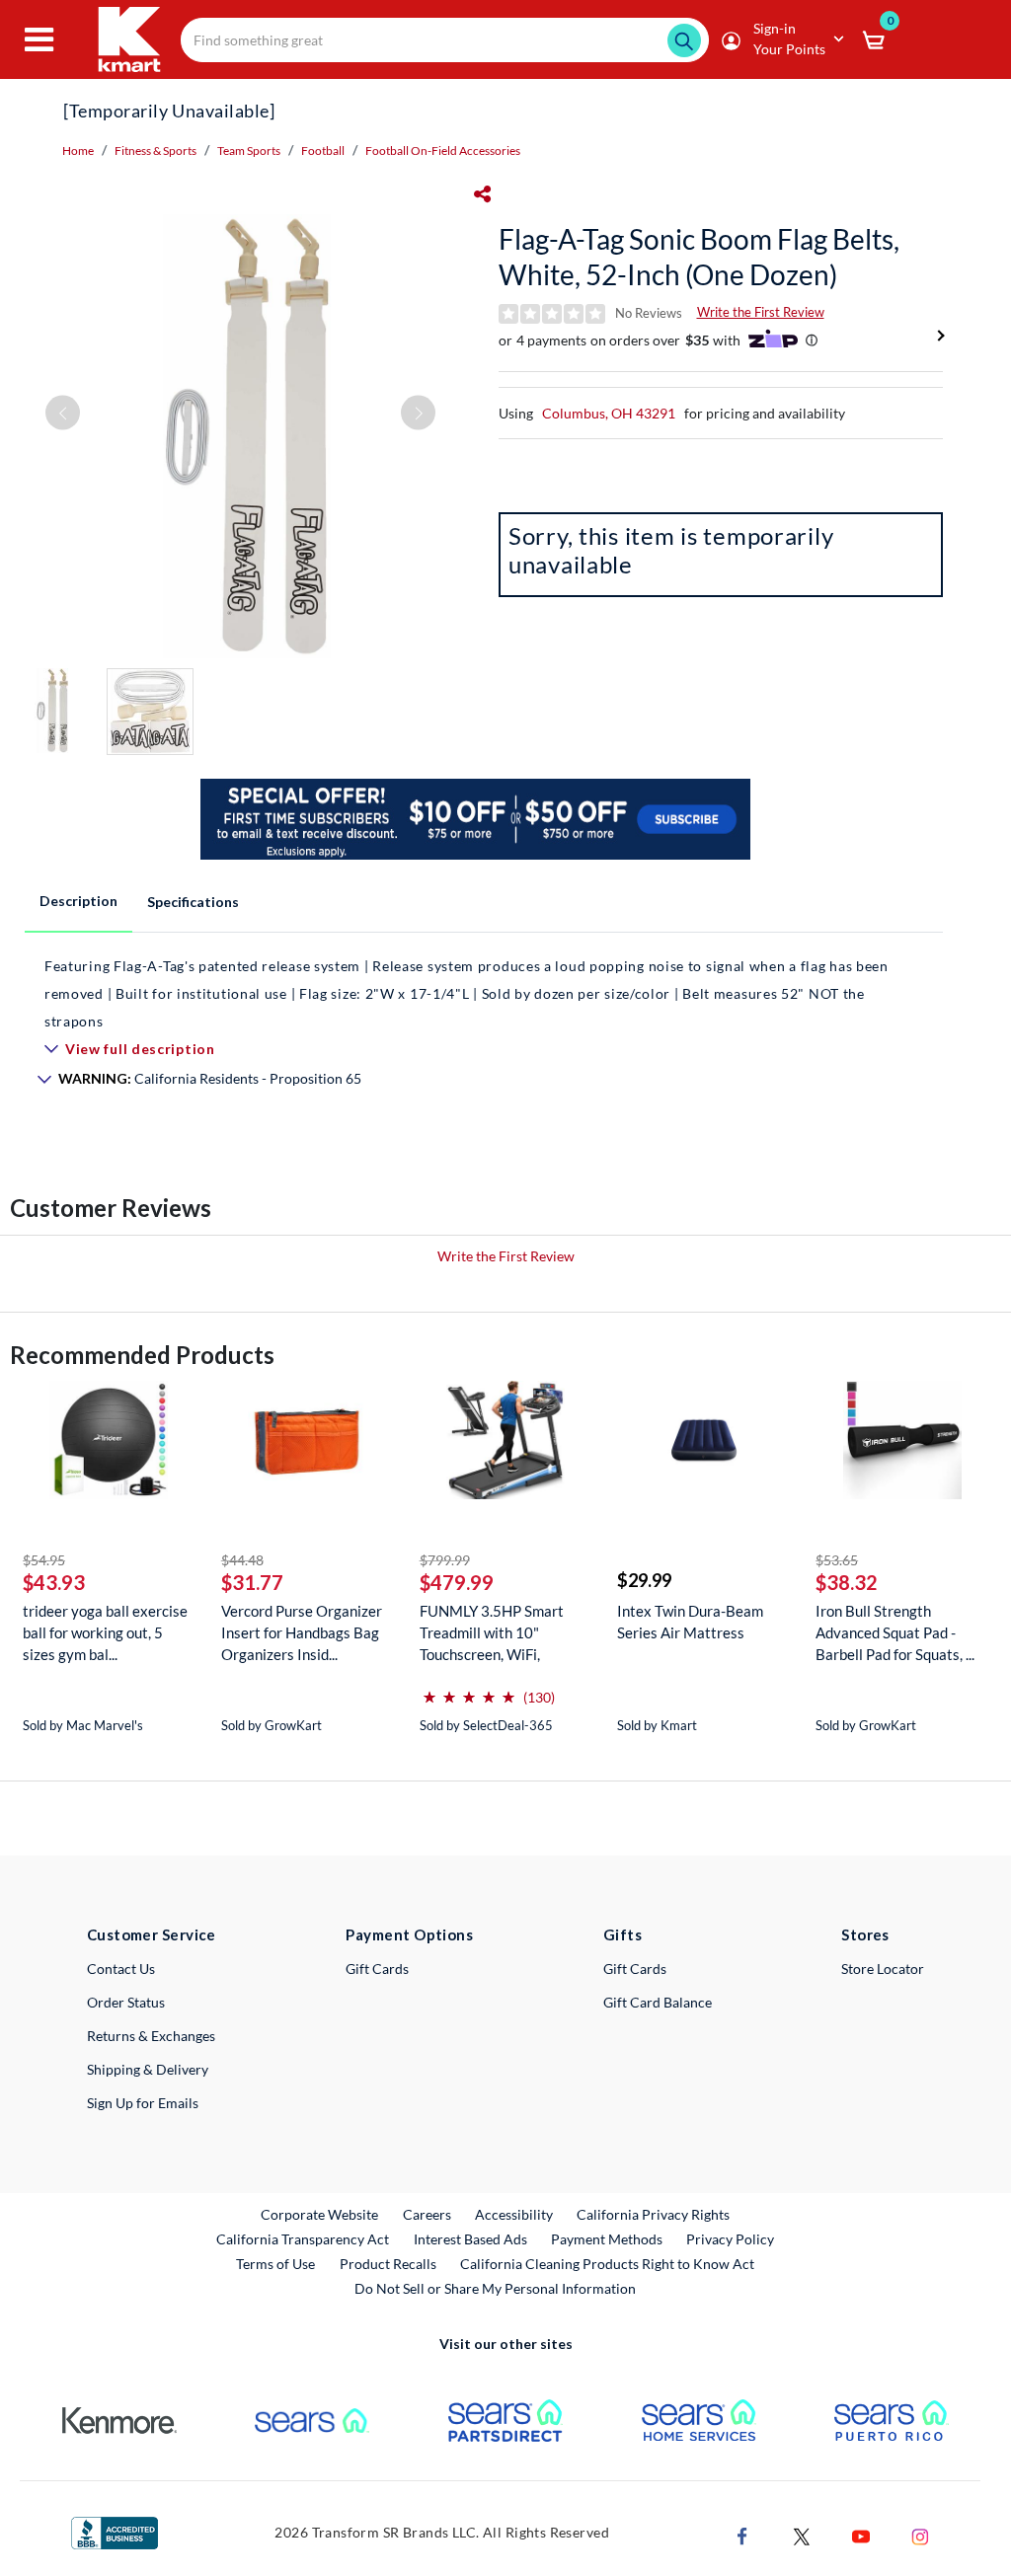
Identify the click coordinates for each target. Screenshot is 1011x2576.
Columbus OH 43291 (609, 413)
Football (323, 151)
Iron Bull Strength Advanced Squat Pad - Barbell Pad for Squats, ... (895, 1632)
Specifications (193, 902)
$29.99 (644, 1580)
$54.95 (44, 1560)
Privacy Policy (730, 2239)
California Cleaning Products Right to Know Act (607, 2264)
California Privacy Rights (653, 2214)
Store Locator (883, 1969)
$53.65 (837, 1560)
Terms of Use (275, 2264)
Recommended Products (142, 1355)
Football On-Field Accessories (443, 151)
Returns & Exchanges (151, 2036)
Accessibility (514, 2214)
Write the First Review (761, 312)
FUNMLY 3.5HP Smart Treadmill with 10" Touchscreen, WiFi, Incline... (492, 1633)
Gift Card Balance (658, 2002)
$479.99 (457, 1582)
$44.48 (242, 1560)
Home (78, 151)
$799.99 (445, 1560)
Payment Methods (607, 2239)
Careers (428, 2214)
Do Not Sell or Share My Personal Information (495, 2288)
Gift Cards (377, 1969)
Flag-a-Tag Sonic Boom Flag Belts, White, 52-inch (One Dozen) (699, 257)
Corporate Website (320, 2214)
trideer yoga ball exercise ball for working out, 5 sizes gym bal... (105, 1632)
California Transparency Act (303, 2239)
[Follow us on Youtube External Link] (861, 2534)
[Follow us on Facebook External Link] (742, 2534)
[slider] (469, 1689)
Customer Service (152, 1934)
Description (78, 901)
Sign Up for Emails (143, 2103)
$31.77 (252, 1582)
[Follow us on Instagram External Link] (920, 2534)
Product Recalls (389, 2263)
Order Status (126, 2002)
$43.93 (54, 1582)
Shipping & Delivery (148, 2069)
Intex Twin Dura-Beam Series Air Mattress (690, 1622)
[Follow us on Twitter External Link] (802, 2534)
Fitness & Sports (156, 151)
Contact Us (121, 1969)
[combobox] (445, 40)
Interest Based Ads (470, 2239)
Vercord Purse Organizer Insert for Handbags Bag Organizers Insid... (302, 1632)
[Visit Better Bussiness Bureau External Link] (115, 2531)
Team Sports (249, 151)
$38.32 (847, 1582)
